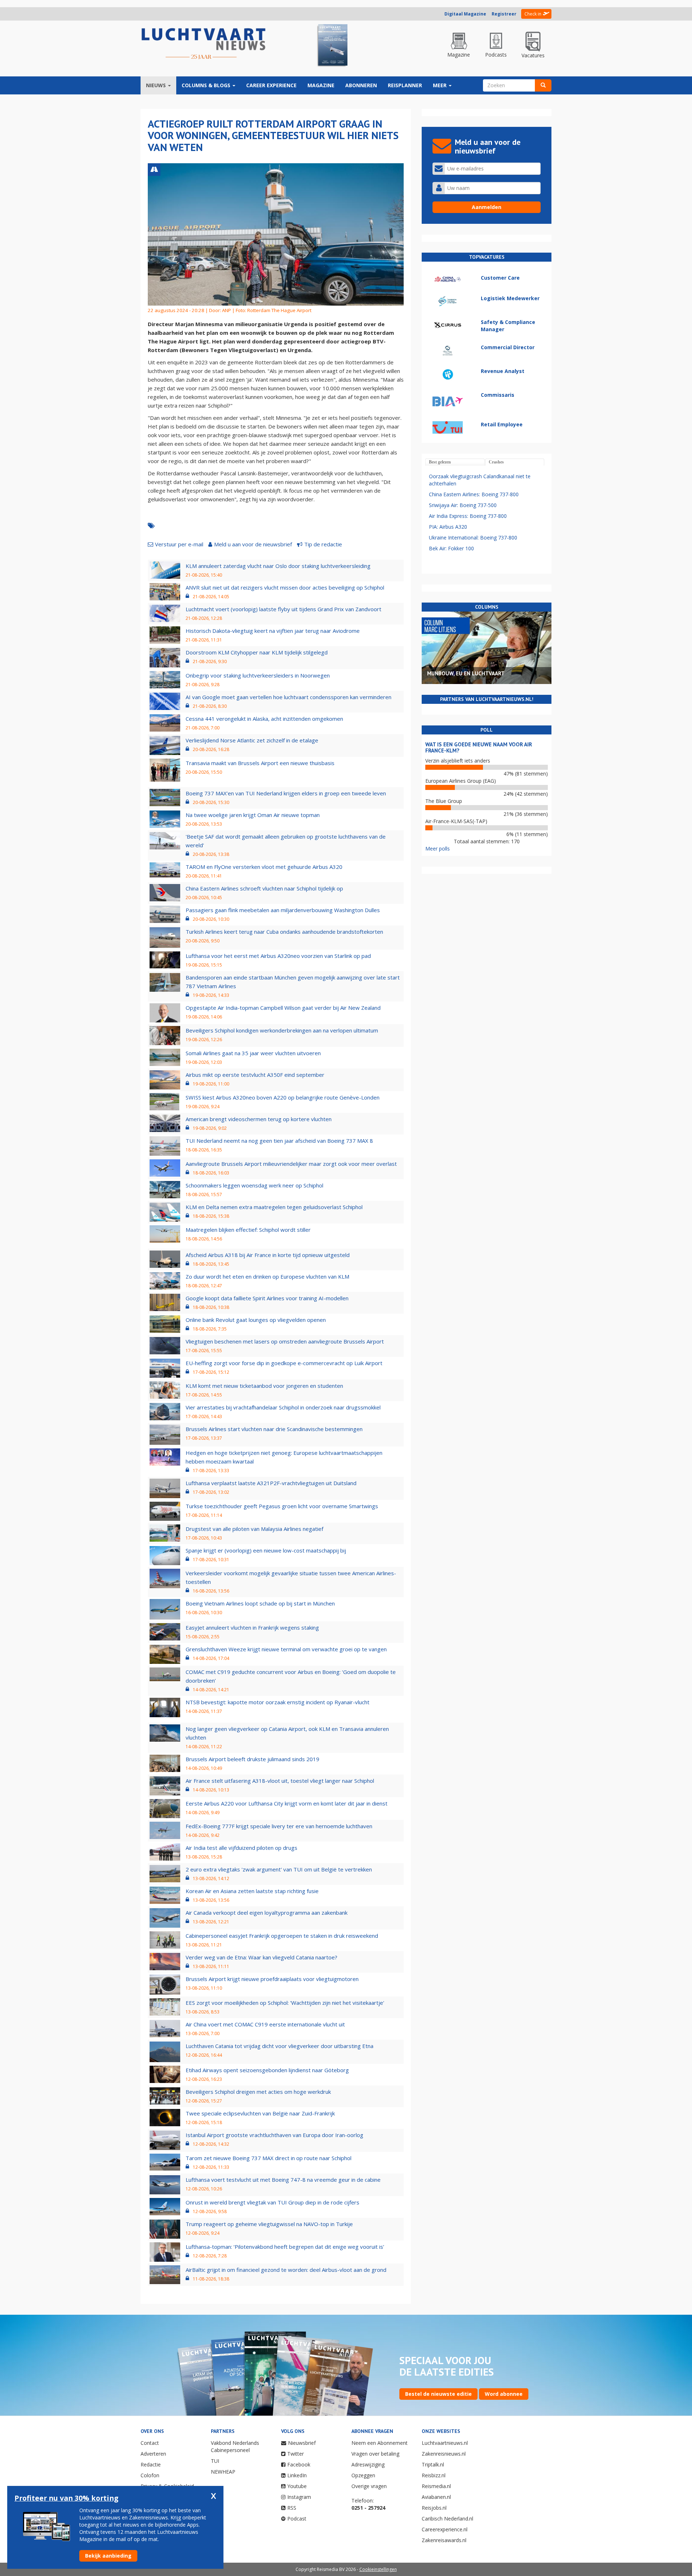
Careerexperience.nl (445, 2529)
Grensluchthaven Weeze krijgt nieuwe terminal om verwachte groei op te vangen (286, 1649)
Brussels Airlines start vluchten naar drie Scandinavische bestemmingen (274, 1429)
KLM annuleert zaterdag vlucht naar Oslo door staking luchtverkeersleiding (278, 566)
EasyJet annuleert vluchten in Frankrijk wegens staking (252, 1627)
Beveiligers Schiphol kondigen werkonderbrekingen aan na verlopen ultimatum (282, 1030)
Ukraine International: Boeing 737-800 (473, 538)
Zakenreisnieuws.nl (444, 2454)
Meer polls (438, 849)
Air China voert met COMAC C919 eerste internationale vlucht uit (265, 2024)
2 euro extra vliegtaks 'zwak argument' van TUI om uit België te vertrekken (279, 1869)
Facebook (299, 2464)
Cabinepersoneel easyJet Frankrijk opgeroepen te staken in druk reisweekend (282, 1936)
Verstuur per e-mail (179, 544)
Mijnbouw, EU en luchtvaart (466, 673)
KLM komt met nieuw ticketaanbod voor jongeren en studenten (264, 1386)
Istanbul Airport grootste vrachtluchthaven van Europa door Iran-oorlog (274, 2135)
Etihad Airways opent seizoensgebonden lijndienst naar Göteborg (267, 2070)
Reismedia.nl (436, 2486)
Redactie (151, 2464)
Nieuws (157, 85)
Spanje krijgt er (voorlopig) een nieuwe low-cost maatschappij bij (266, 1550)
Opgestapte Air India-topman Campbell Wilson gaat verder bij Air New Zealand (283, 1008)
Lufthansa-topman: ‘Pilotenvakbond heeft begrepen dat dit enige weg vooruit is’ (285, 2247)
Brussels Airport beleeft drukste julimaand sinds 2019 (252, 1759)
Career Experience (271, 85)
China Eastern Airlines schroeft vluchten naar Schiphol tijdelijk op (264, 888)
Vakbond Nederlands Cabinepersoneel (235, 2446)
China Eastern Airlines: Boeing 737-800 (474, 494)
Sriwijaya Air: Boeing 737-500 (463, 505)
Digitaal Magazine (465, 14)
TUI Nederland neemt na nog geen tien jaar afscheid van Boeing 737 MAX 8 (279, 1141)
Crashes (496, 462)
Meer (440, 85)
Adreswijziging (368, 2464)
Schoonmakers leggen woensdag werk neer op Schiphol (254, 1185)
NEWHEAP (223, 2472)
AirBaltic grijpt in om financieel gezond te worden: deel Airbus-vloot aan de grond (286, 2270)
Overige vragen (369, 2486)
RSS (292, 2508)
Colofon (150, 2475)
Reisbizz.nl (434, 2475)
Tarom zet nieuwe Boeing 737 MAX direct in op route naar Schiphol (269, 2158)
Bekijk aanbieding (108, 2556)
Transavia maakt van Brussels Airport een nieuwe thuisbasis (260, 763)
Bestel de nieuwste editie (438, 2394)
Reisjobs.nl (434, 2508)
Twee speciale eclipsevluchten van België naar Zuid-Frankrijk (260, 2113)
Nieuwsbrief (302, 2443)
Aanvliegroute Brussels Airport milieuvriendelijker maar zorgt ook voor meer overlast (291, 1164)
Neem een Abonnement (380, 2443)
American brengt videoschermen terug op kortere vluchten (259, 1119)
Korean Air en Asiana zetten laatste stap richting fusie (252, 1891)
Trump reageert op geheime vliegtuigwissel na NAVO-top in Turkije (269, 2224)
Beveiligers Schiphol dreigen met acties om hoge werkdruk (258, 2092)
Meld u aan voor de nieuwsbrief (253, 544)
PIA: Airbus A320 (448, 527)
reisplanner (405, 85)
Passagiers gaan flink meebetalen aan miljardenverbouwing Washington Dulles (283, 910)
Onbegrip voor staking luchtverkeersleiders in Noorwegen (258, 675)
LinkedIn (297, 2475)
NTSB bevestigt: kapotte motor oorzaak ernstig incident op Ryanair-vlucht (278, 1702)
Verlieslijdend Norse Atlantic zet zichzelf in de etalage (252, 740)
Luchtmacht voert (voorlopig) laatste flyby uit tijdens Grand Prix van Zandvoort (283, 609)
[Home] (204, 44)
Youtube (297, 2486)
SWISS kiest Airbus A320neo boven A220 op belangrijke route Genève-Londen (283, 1097)
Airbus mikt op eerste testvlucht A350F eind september (255, 1075)
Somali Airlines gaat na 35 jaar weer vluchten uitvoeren (253, 1053)
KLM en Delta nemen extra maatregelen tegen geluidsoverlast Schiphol (274, 1207)
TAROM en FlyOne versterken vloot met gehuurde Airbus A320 (264, 867)
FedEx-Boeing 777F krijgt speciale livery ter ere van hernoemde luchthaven (279, 1826)
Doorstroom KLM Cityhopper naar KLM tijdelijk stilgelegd (257, 652)
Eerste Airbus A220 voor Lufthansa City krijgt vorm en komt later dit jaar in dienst (287, 1803)
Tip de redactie (323, 544)
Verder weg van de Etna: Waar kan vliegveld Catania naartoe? (261, 1957)
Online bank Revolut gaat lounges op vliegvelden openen (256, 1320)
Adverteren (153, 2454)
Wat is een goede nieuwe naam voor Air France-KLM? (479, 747)
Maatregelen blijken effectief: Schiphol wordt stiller (248, 1230)
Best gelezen (440, 462)
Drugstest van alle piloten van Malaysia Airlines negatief (254, 1529)
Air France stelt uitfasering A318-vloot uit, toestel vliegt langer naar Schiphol (280, 1781)
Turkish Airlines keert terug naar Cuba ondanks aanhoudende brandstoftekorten (284, 932)
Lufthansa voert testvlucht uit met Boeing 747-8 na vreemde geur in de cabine (283, 2180)
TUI (215, 2461)
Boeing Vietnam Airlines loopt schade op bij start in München (260, 1603)
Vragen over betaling (375, 2454)
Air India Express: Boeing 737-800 (468, 516)
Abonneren (361, 85)
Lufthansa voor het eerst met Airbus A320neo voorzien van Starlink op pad (278, 956)
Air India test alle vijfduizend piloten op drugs (241, 1848)
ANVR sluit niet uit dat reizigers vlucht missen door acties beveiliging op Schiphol (285, 587)
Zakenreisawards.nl (444, 2540)
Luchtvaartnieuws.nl (445, 2443)
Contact (150, 2443)
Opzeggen (363, 2475)
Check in (533, 14)
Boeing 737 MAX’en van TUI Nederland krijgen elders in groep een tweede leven (286, 793)
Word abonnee (504, 2394)
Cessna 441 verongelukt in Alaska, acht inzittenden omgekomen (264, 719)
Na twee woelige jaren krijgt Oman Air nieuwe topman (253, 815)
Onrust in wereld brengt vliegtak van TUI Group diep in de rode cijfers (272, 2202)
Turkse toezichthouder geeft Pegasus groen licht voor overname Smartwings (282, 1506)
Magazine (321, 85)
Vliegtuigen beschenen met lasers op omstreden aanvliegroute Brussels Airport (285, 1341)
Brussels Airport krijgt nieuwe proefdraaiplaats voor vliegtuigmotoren (272, 1979)
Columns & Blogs (207, 85)
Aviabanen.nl (436, 2497)
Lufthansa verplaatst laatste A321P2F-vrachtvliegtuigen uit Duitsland (271, 1483)
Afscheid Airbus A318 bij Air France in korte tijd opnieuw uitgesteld (268, 1255)
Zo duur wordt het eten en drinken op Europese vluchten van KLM (267, 1276)
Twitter (296, 2454)
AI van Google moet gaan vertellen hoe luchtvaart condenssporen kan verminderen (289, 697)
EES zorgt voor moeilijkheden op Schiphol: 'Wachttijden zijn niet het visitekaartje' (285, 2003)
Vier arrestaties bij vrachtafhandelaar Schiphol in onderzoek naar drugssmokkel (283, 1407)
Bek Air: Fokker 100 (451, 548)
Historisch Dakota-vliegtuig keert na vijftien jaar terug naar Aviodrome (273, 631)
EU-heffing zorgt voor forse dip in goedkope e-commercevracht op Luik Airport (284, 1363)
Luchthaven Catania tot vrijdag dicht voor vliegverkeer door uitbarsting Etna (280, 2046)
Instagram (299, 2497)
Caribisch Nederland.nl (447, 2519)
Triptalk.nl (433, 2464)
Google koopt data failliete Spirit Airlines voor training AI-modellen (267, 1298)
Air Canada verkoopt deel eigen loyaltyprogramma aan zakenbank (267, 1913)
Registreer (504, 14)
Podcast (297, 2519)
